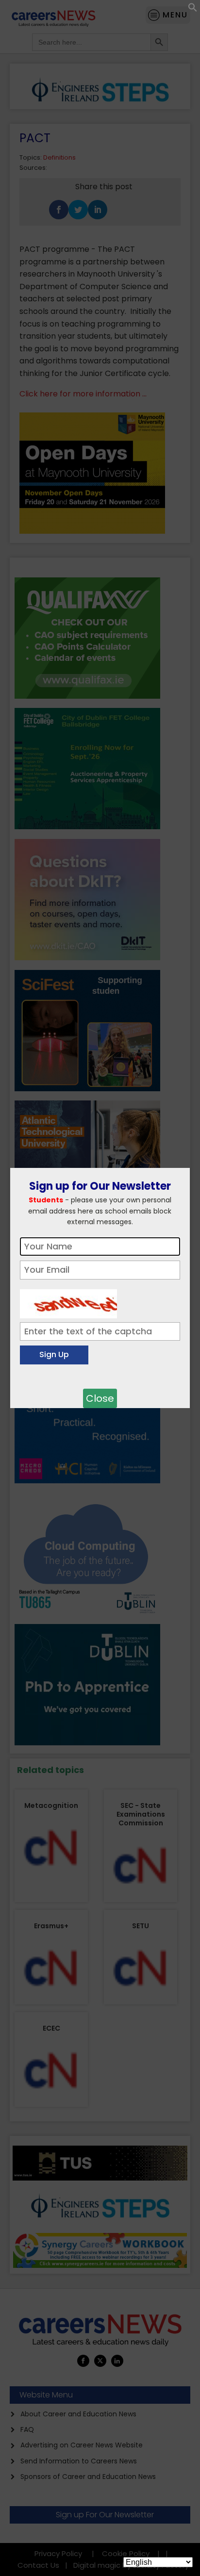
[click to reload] (68, 1301)
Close (100, 1398)
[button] (193, 9)
